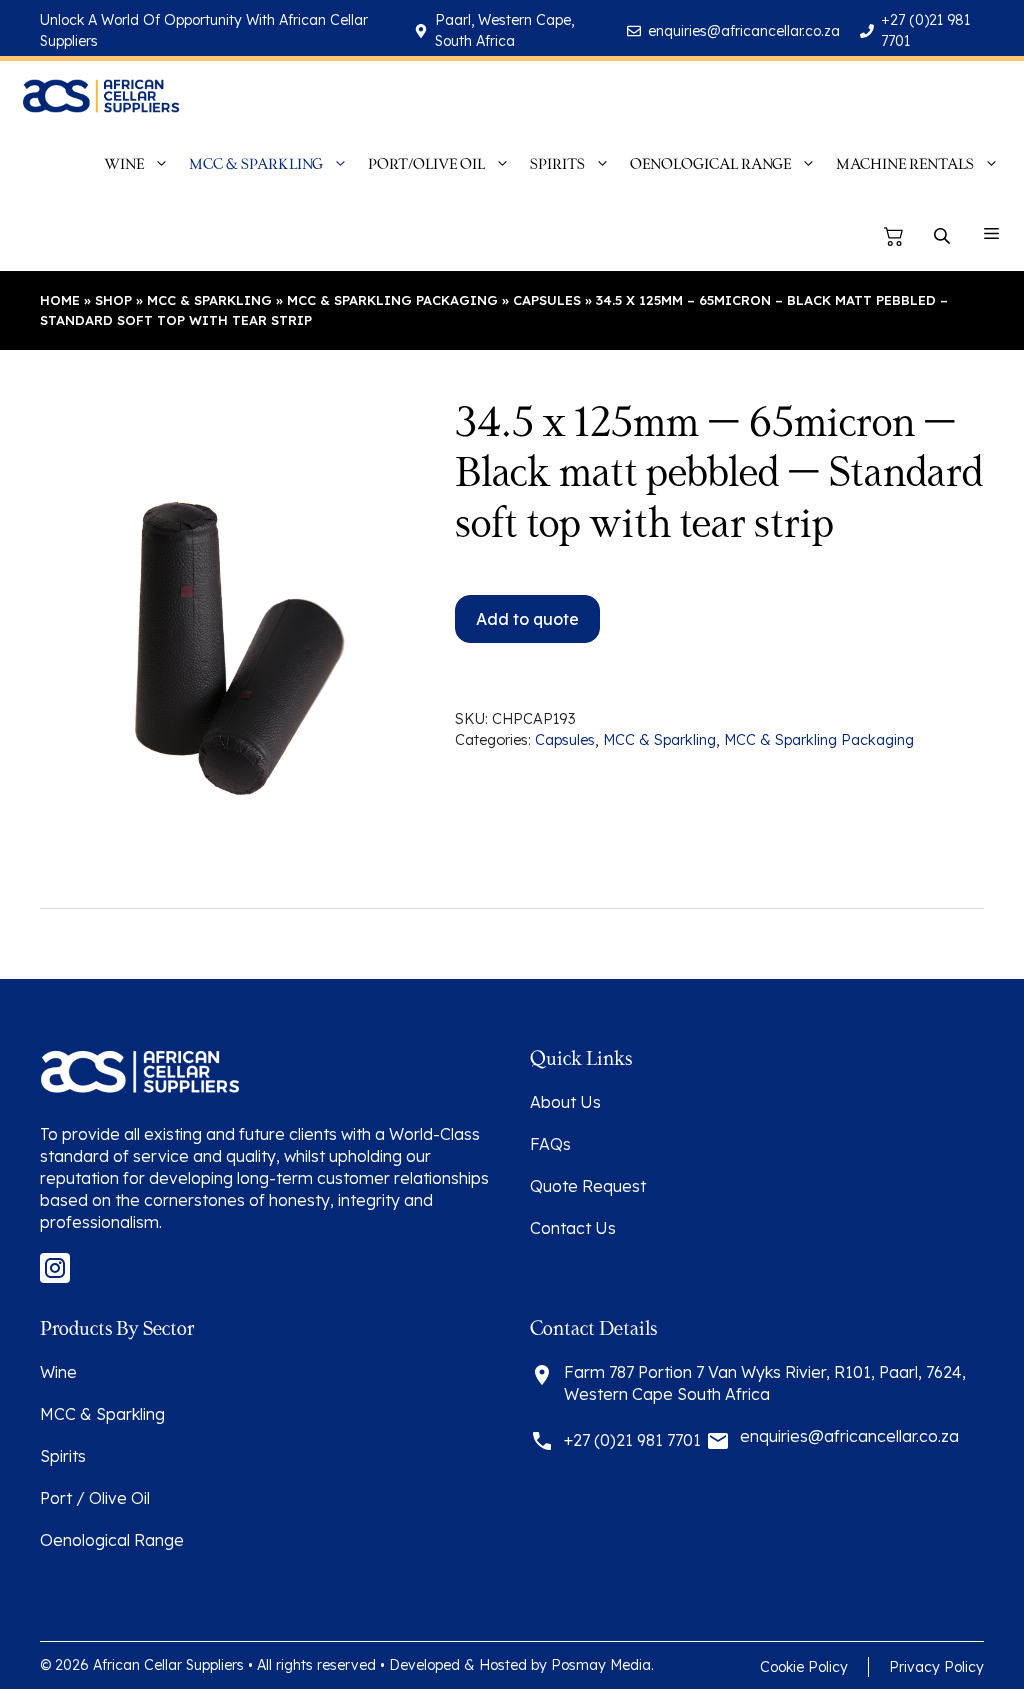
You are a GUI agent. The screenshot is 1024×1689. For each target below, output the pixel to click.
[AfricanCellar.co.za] (100, 96)
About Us (565, 1102)
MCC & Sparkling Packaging (392, 300)
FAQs (550, 1144)
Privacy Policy (936, 1667)
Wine (58, 1372)
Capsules (547, 300)
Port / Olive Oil (95, 1498)
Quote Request (588, 1186)
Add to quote (527, 619)
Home (60, 300)
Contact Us (573, 1228)
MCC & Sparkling (209, 300)
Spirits (63, 1456)
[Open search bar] (944, 236)
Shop (113, 300)
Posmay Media (601, 1665)
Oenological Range (112, 1540)
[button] (991, 236)
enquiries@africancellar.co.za (744, 31)
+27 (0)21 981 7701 (632, 1440)
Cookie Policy (804, 1667)
